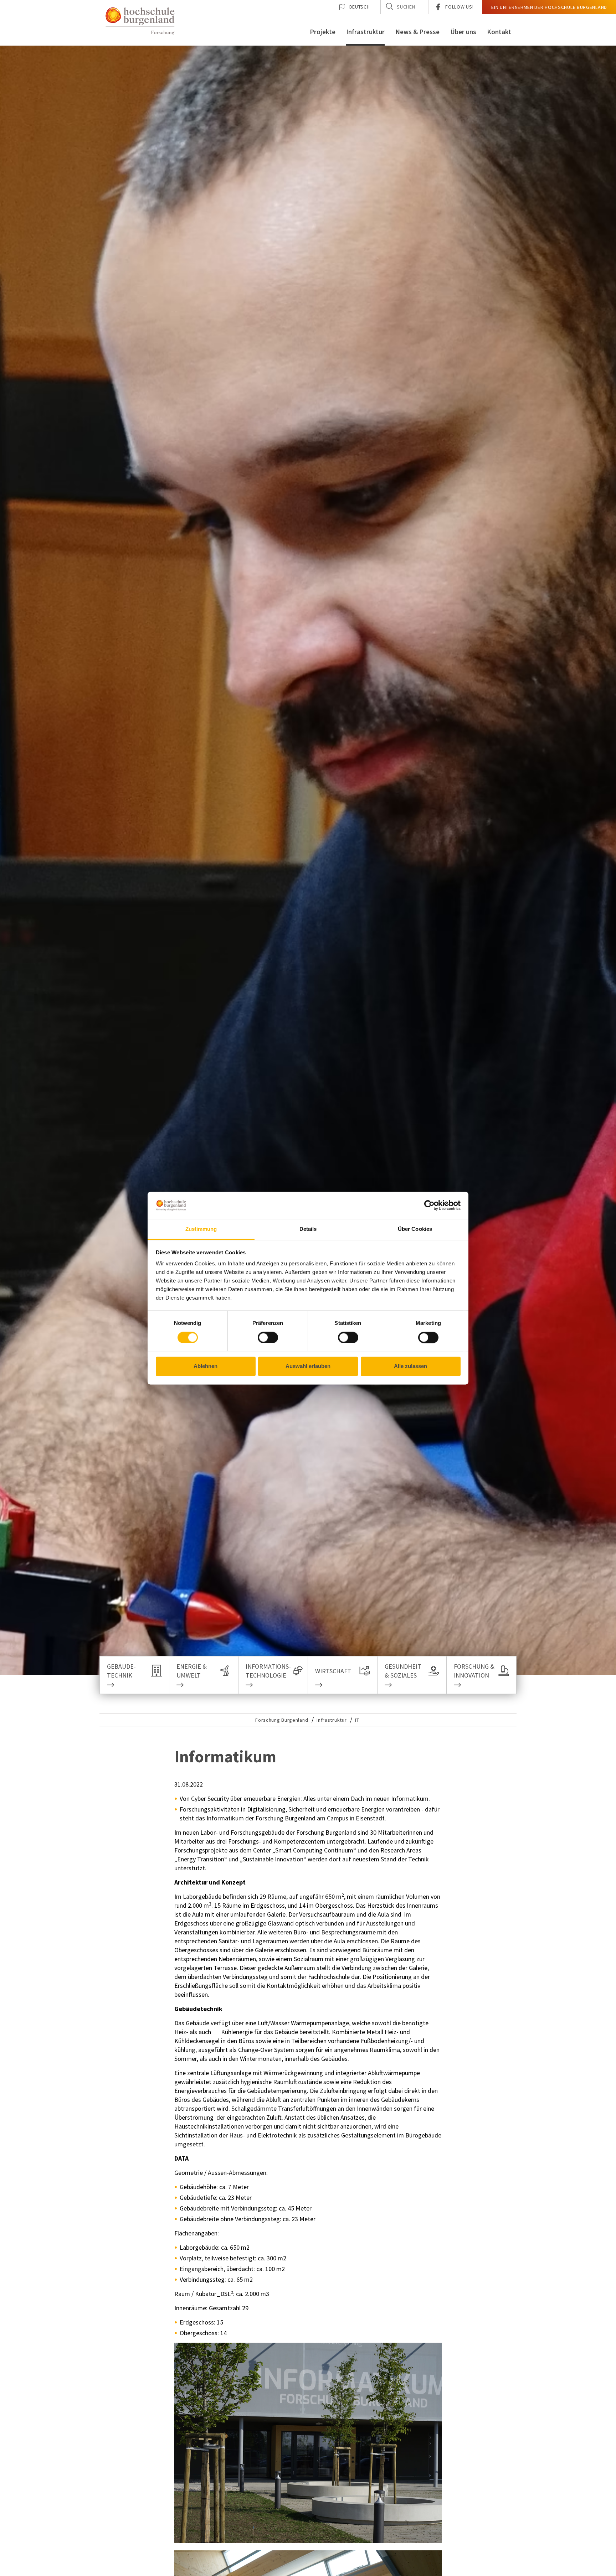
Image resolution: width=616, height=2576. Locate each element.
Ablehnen (206, 1366)
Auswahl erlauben (308, 1366)
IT (357, 1720)
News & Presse (417, 32)
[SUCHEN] (390, 6)
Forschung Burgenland (282, 1720)
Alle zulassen (410, 1366)
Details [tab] (308, 1229)
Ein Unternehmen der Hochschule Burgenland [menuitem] (549, 7)
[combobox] (405, 7)
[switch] (263, 1337)
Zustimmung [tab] (201, 1229)
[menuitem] (357, 7)
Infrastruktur (365, 32)
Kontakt (499, 32)
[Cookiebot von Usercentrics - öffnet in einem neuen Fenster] (429, 1205)
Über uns (463, 32)
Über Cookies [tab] (415, 1229)
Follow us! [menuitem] (459, 7)
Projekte (323, 32)
